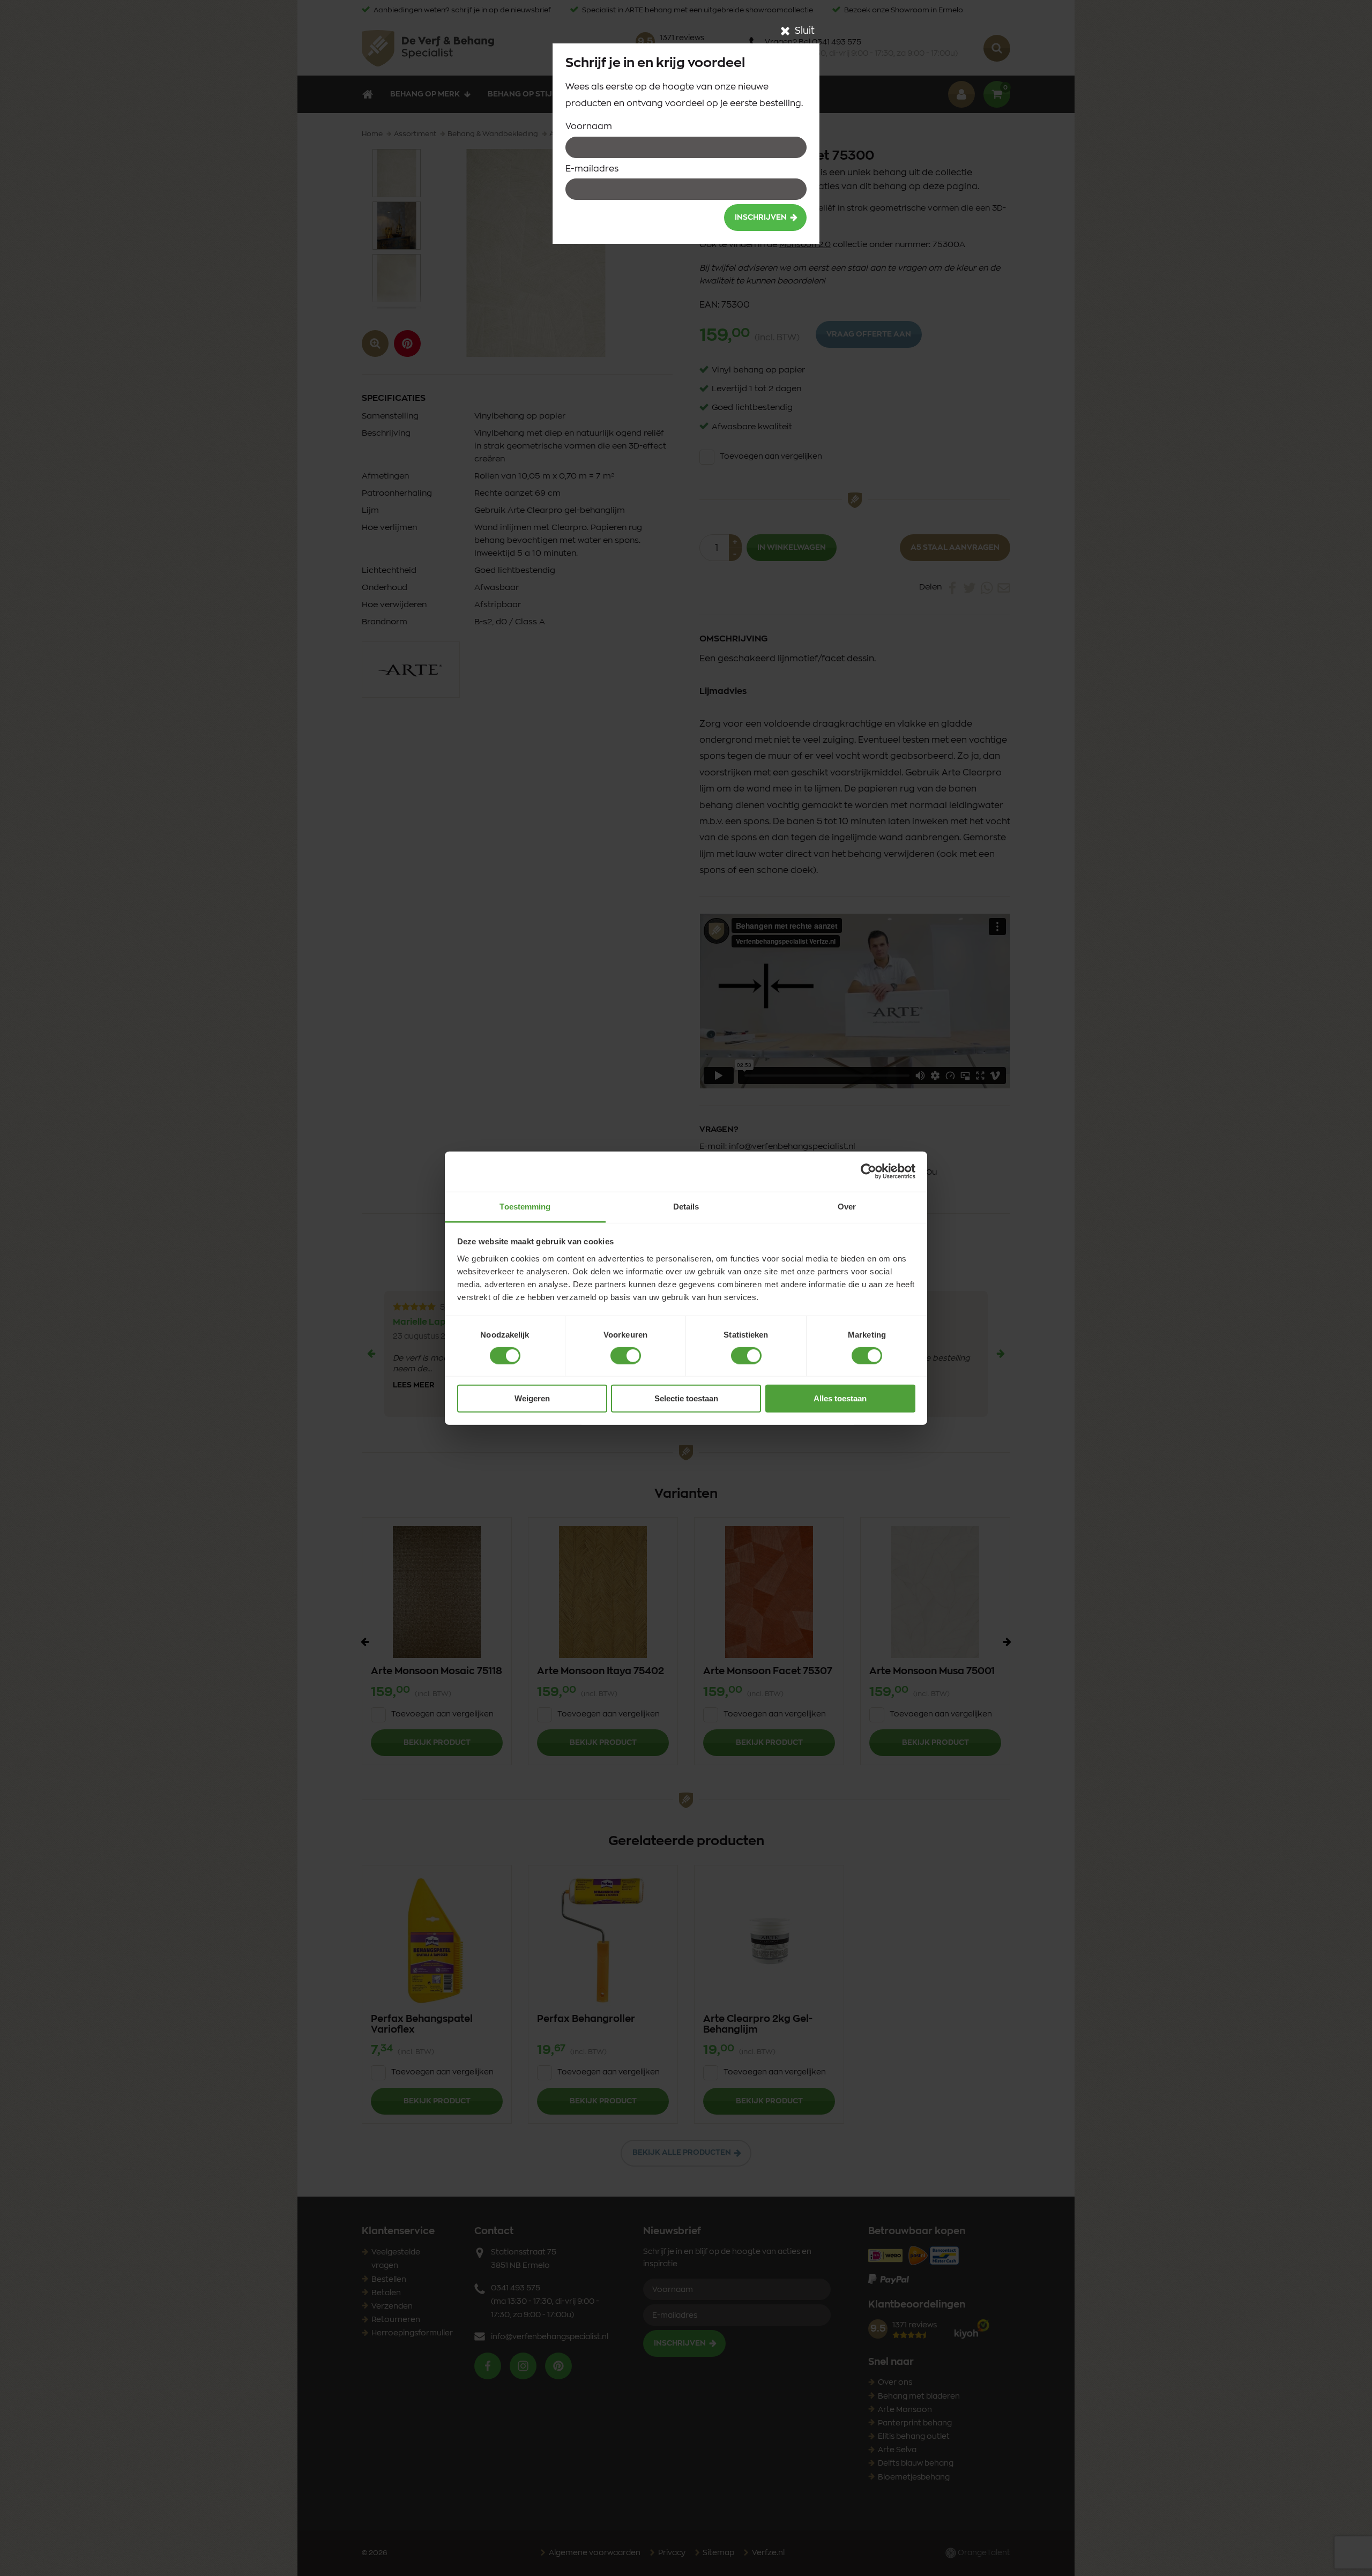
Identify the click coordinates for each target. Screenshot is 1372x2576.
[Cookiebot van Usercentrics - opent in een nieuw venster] (868, 1171)
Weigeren (532, 1398)
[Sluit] (785, 31)
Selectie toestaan (686, 1398)
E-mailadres (592, 169)
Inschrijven (761, 218)
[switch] (626, 1356)
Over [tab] (847, 1206)
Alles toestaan (840, 1398)
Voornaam (589, 126)
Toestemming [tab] (525, 1206)
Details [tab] (686, 1206)
